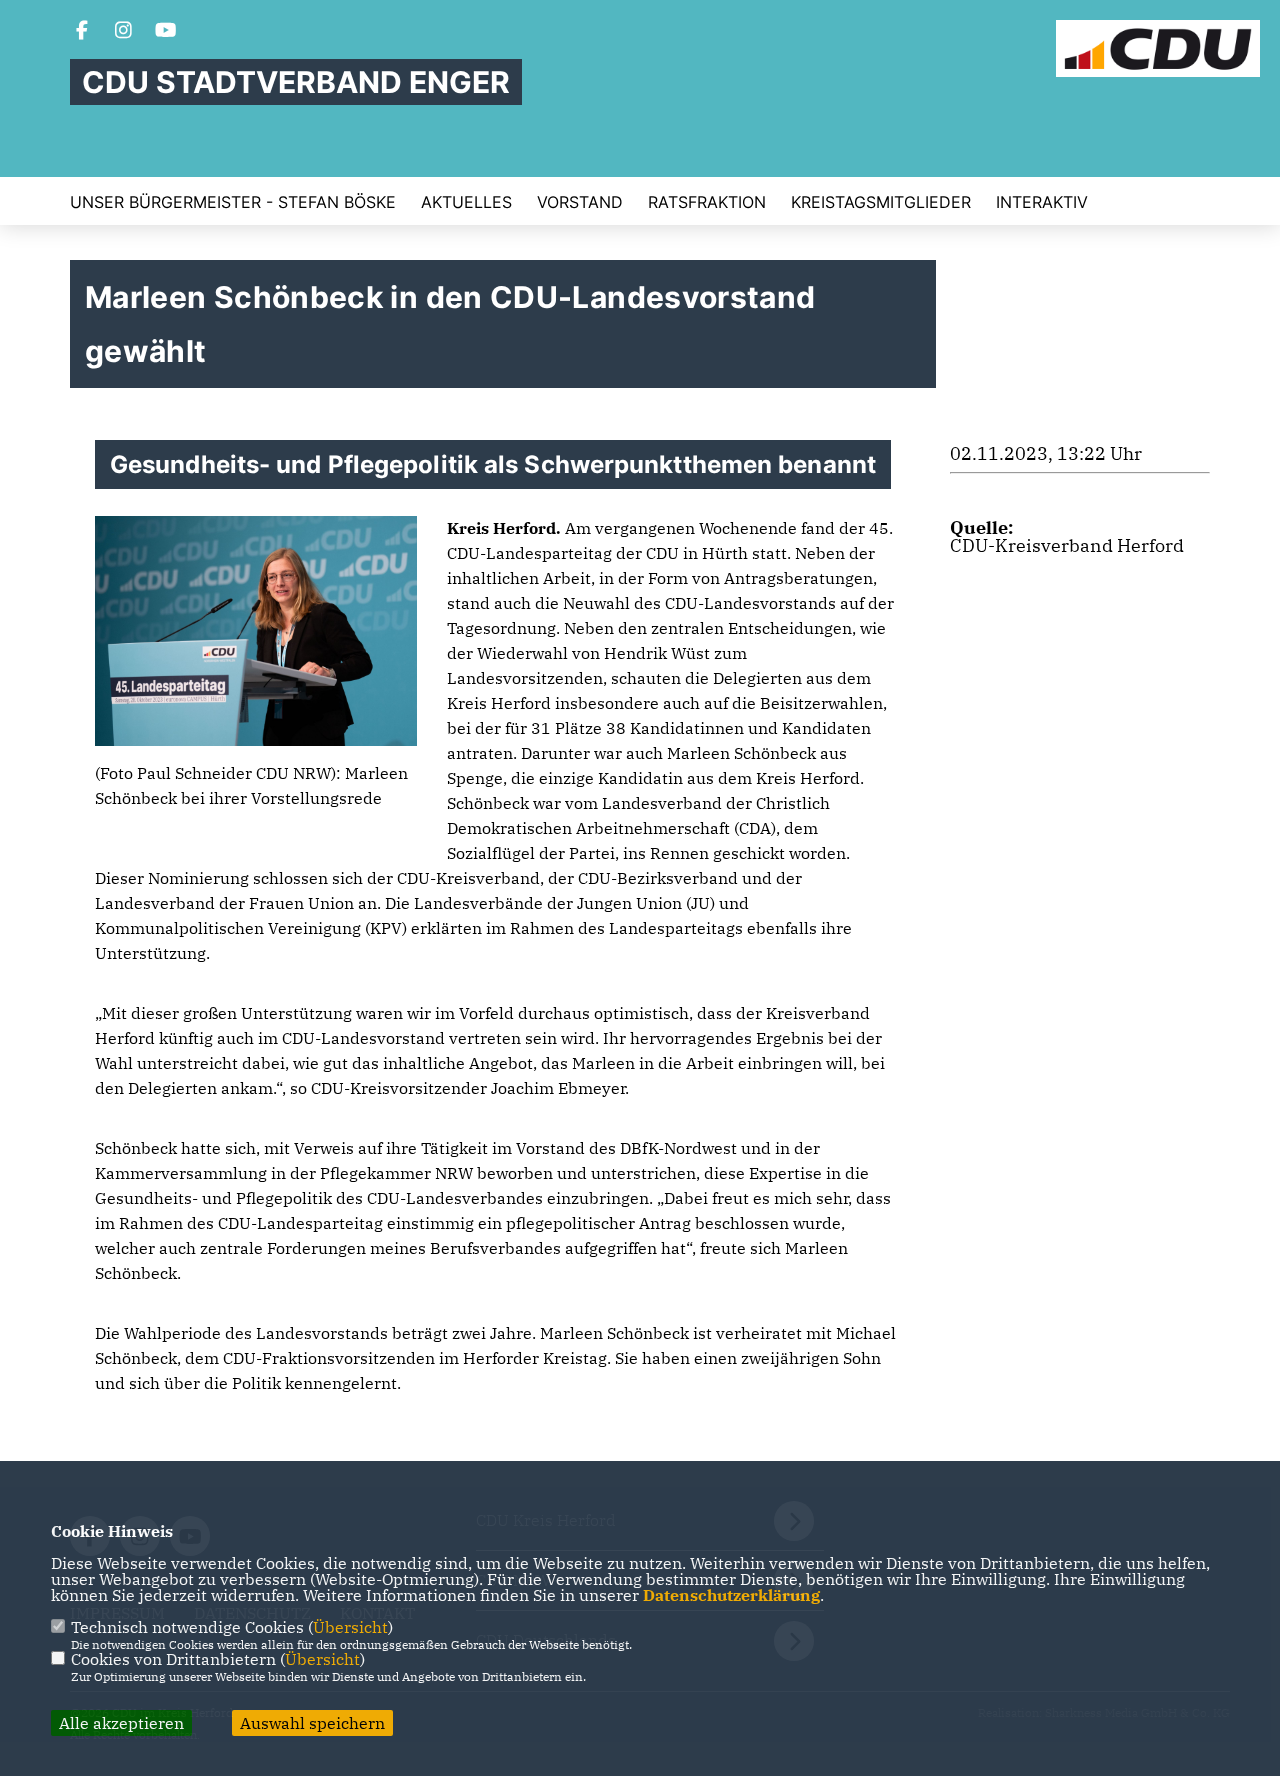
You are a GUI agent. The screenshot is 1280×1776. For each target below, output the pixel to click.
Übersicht (350, 1627)
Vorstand (580, 202)
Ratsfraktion (707, 202)
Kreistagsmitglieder (881, 202)
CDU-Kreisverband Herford (1067, 545)
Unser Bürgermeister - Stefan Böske (233, 202)
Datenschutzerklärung (731, 1595)
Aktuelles (466, 202)
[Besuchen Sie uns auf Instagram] (124, 32)
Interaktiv (1042, 202)
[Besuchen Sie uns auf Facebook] (82, 32)
